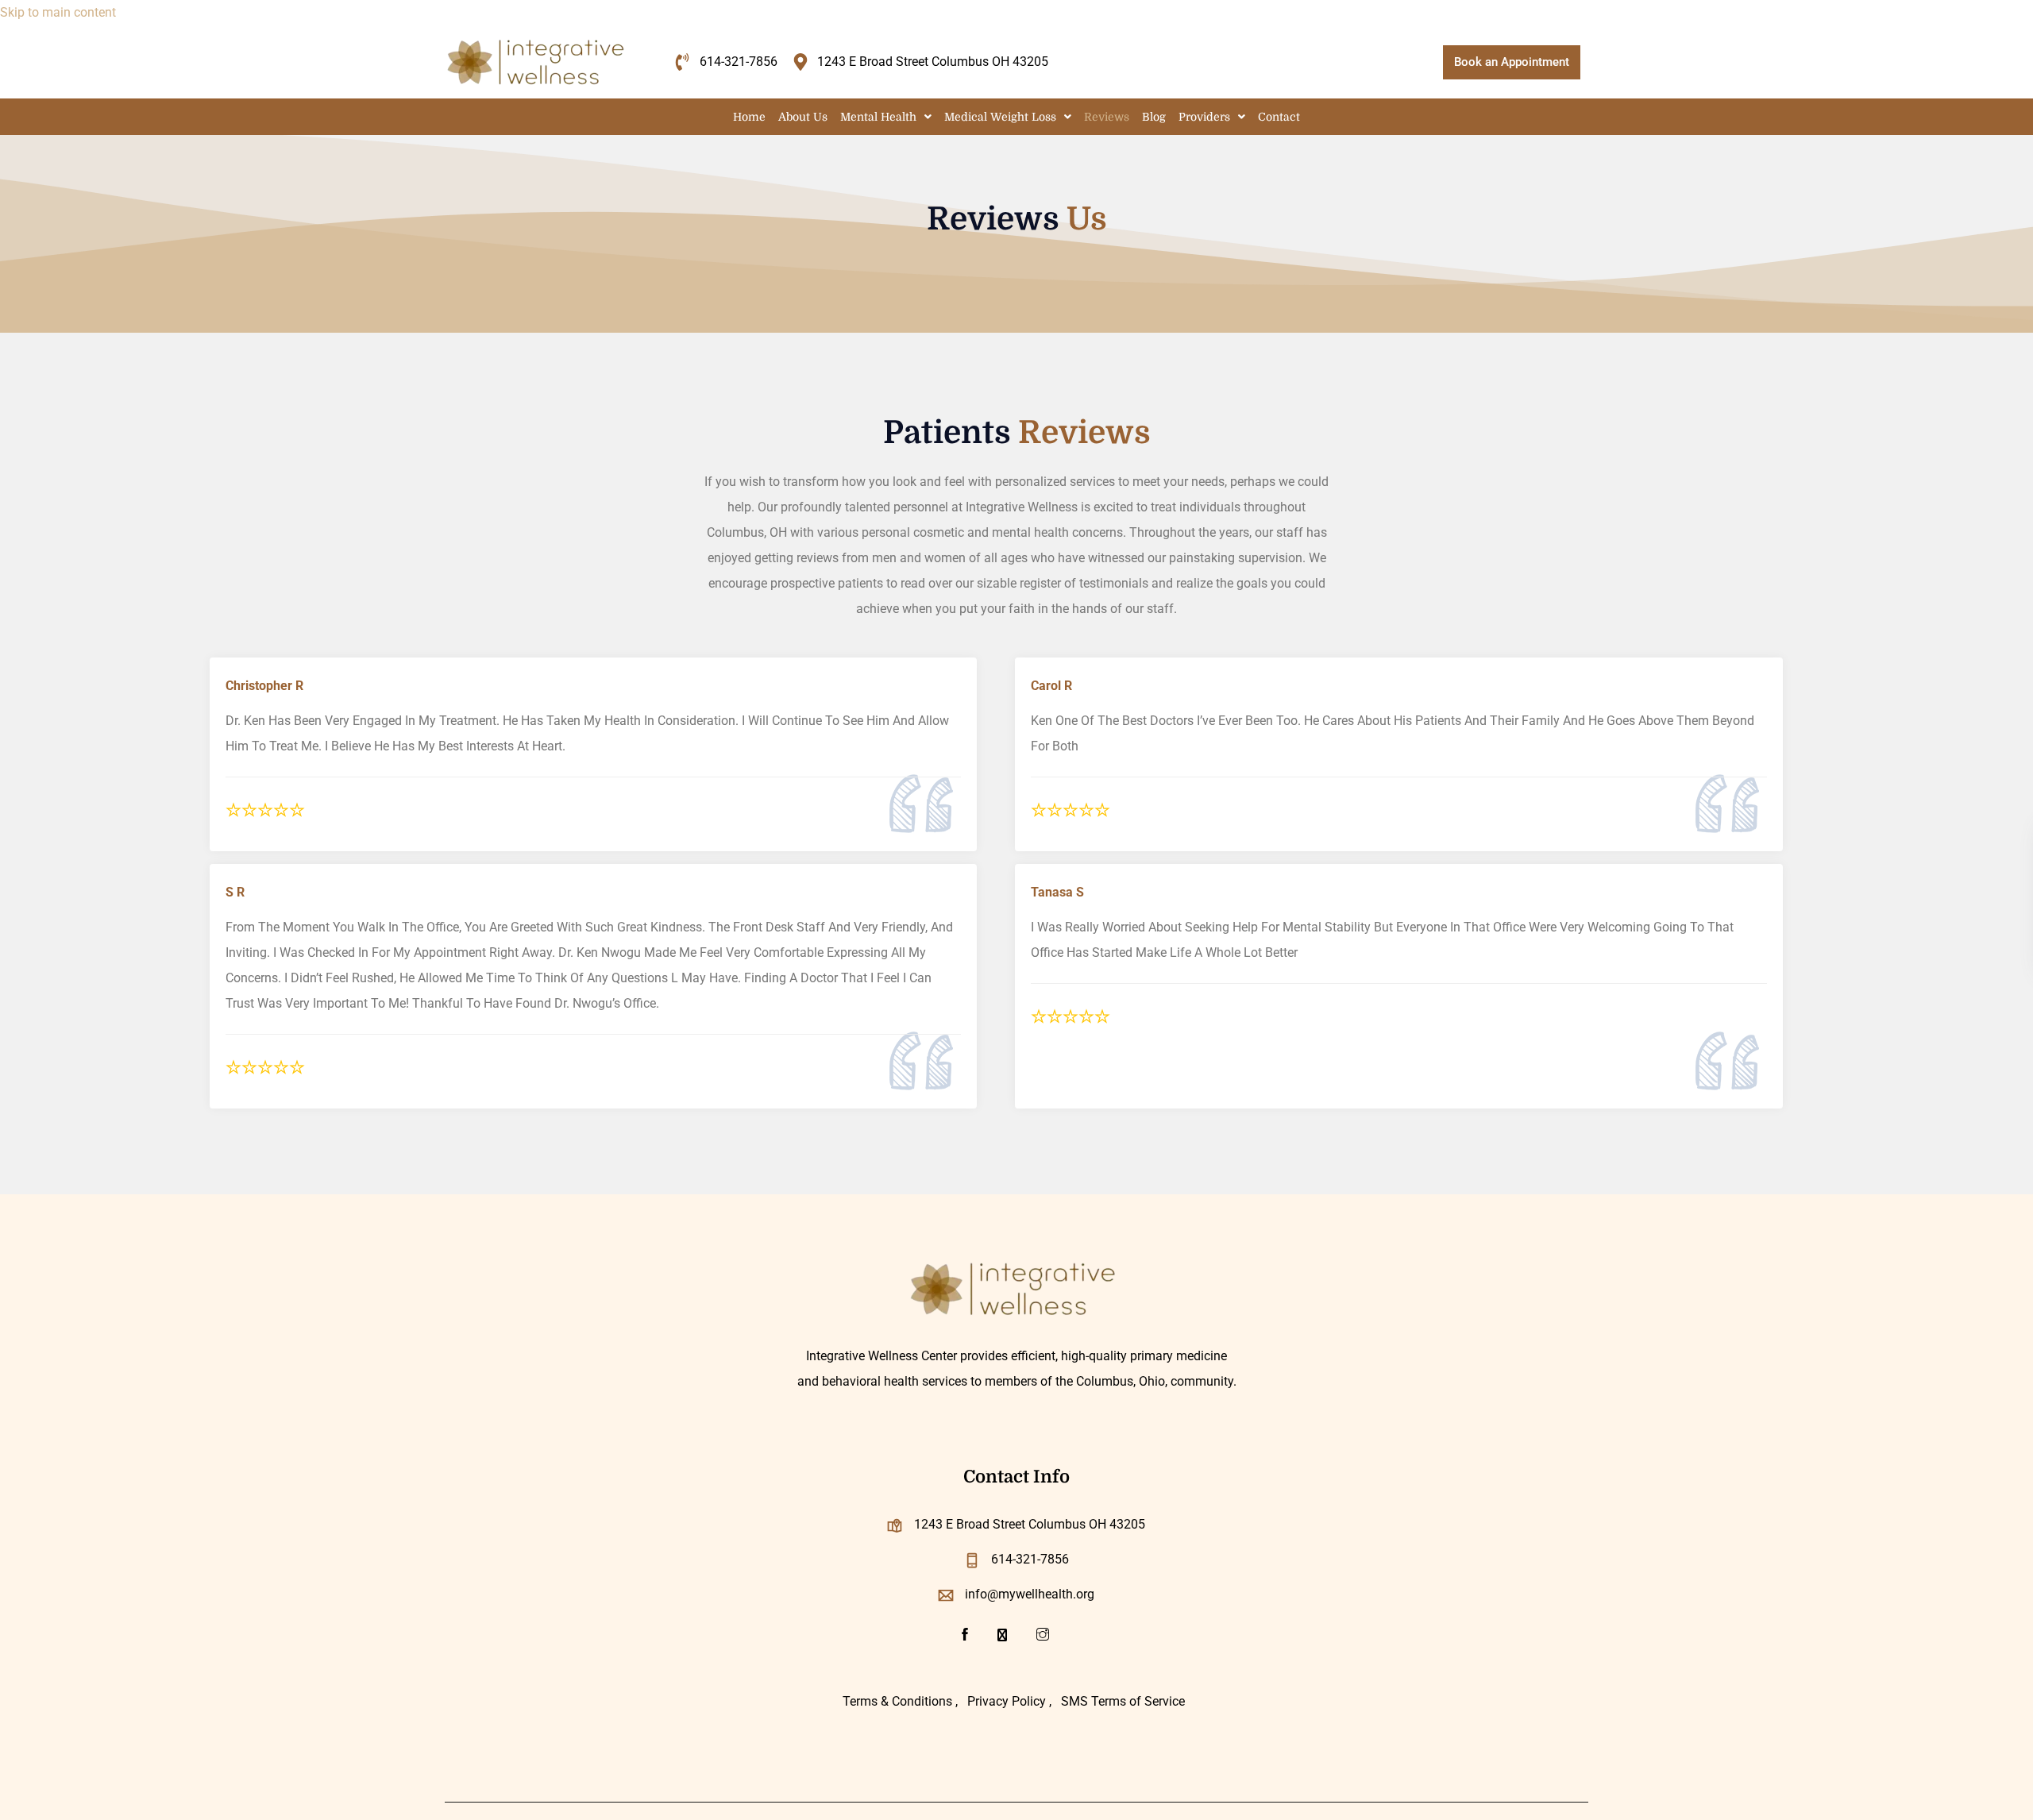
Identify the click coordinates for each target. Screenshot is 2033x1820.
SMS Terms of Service (1123, 1701)
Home (749, 117)
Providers (1204, 117)
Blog (1154, 117)
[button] (886, 117)
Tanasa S (1057, 892)
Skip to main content (58, 12)
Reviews (1107, 117)
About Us (803, 117)
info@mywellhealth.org (1030, 1594)
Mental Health (878, 117)
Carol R (1051, 686)
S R (235, 892)
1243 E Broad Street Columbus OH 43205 (1030, 1524)
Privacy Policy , (1009, 1701)
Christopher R (264, 686)
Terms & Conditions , (900, 1701)
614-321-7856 (1030, 1559)
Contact (1279, 117)
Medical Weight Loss (1000, 117)
